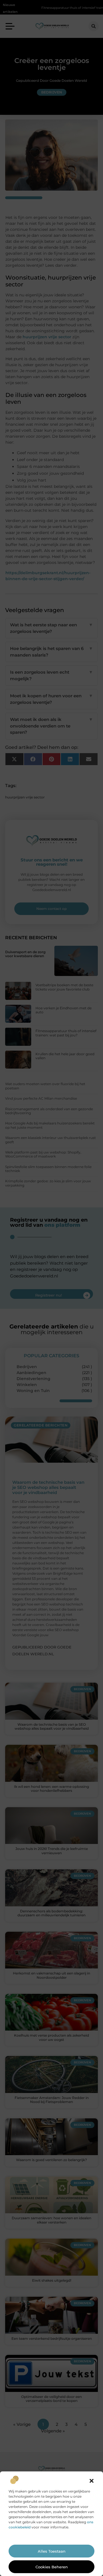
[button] (92, 2481)
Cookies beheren (52, 2567)
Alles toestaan (52, 2551)
